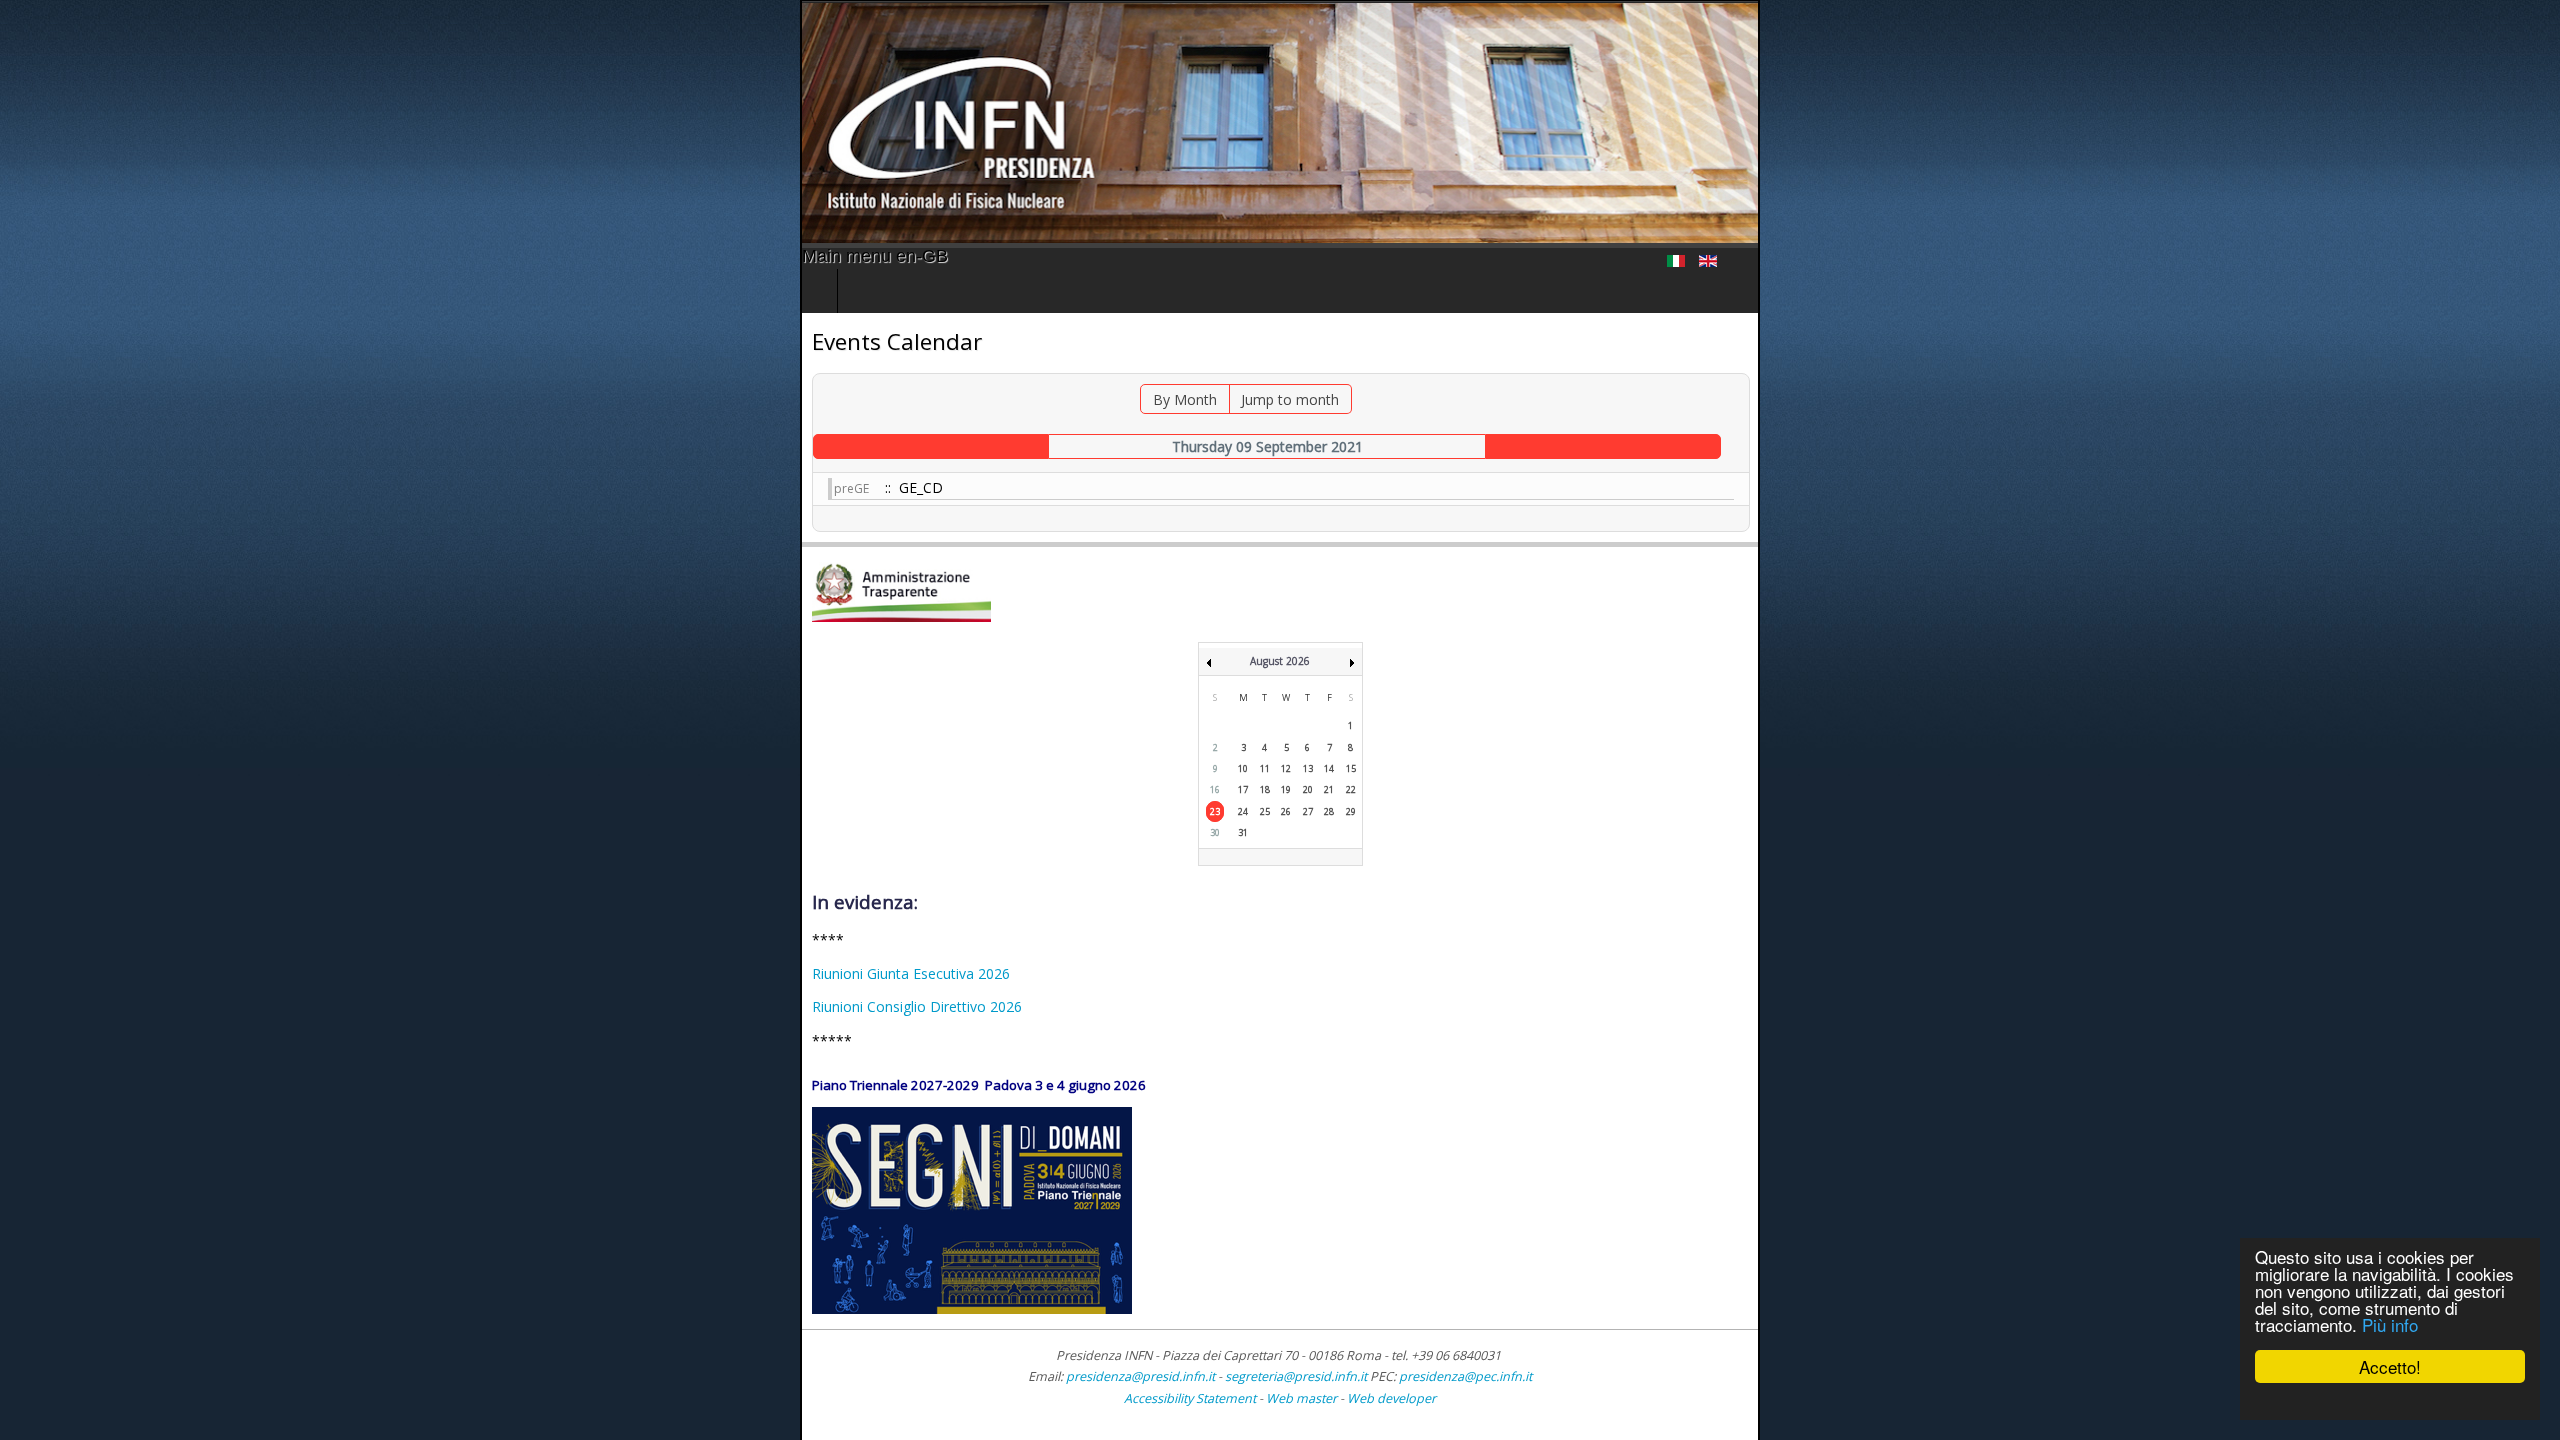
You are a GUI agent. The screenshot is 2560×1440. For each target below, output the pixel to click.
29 (1351, 811)
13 (1308, 768)
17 (1243, 789)
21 (1329, 789)
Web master (1301, 1398)
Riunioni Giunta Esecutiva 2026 (111, 973)
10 (1243, 768)
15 (1351, 768)
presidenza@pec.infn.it (1465, 1376)
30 (1215, 832)
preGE (51, 488)
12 (1286, 768)
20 (1308, 789)
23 (1215, 811)
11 (1265, 768)
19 (1286, 789)
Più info (2390, 1324)
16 (1215, 789)
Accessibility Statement (1190, 1398)
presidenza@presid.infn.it (1140, 1376)
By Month (1129, 399)
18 (1265, 789)
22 (1351, 789)
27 (1308, 811)
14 (1329, 768)
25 (1265, 811)
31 (1243, 832)
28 (1329, 811)
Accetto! (2390, 1366)
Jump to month (1234, 399)
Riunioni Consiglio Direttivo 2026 (117, 1006)
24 (1243, 811)
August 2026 (1280, 661)
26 (1286, 811)
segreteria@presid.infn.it (1296, 1376)
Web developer (1391, 1398)
